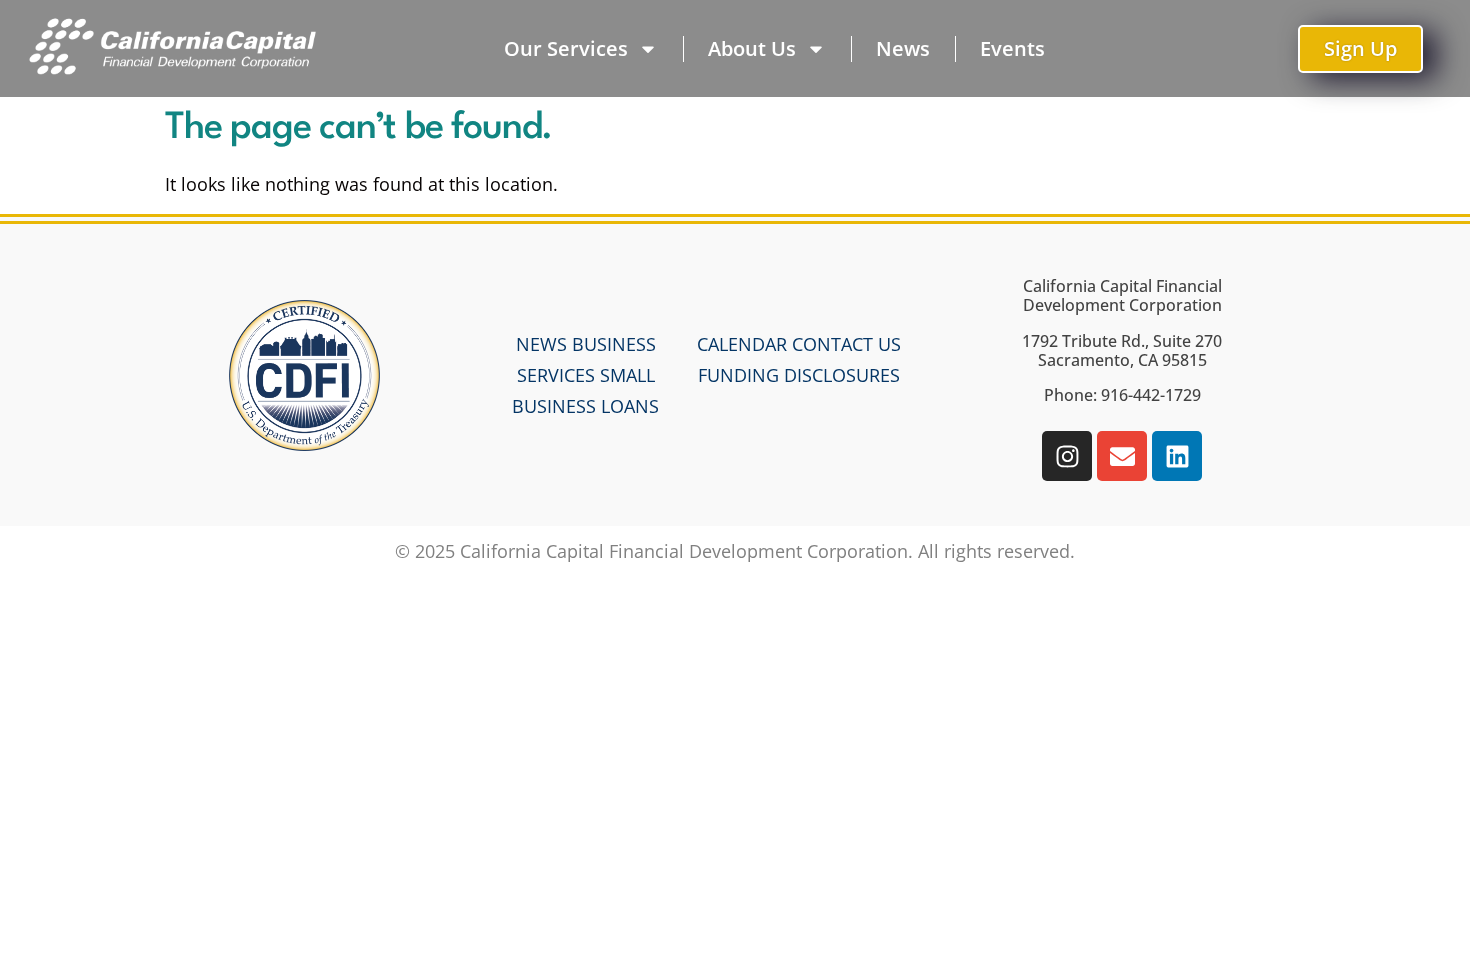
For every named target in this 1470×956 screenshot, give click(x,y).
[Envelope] (1122, 456)
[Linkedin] (1177, 456)
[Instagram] (1067, 456)
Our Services (566, 48)
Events (1012, 48)
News (903, 48)
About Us (752, 48)
